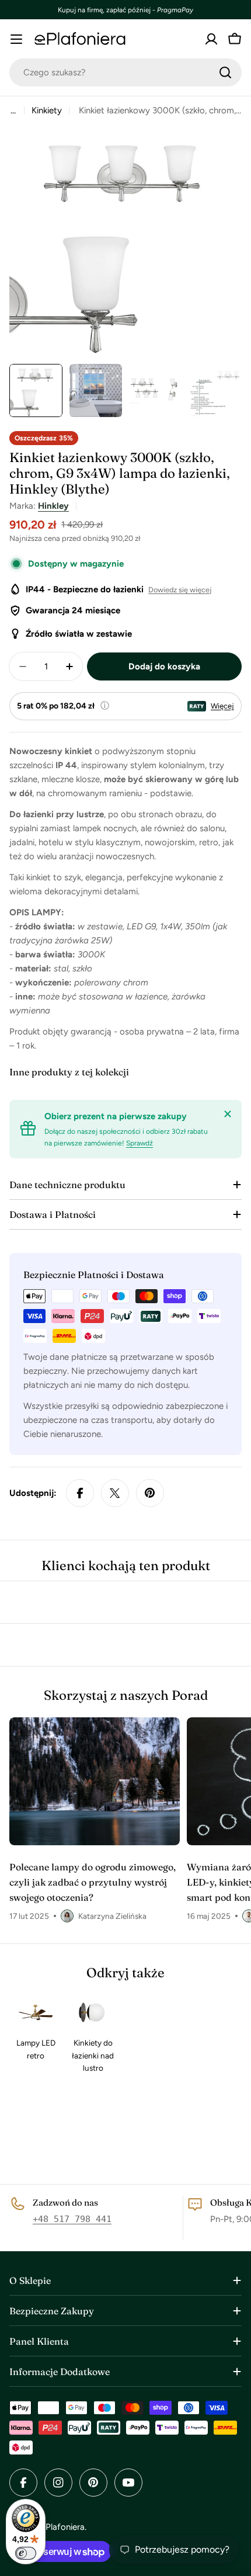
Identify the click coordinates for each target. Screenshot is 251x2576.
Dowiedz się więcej (180, 590)
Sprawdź (140, 1143)
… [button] (13, 110)
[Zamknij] (228, 1114)
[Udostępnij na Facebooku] (80, 1493)
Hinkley (53, 506)
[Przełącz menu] (16, 39)
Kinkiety (47, 110)
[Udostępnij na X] (115, 1493)
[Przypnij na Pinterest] (150, 1493)
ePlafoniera (63, 2527)
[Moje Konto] (211, 39)
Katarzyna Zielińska (112, 1916)
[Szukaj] (225, 72)
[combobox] (125, 72)
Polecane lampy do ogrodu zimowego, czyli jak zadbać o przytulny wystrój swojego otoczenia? (93, 1882)
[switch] (26, 2553)
